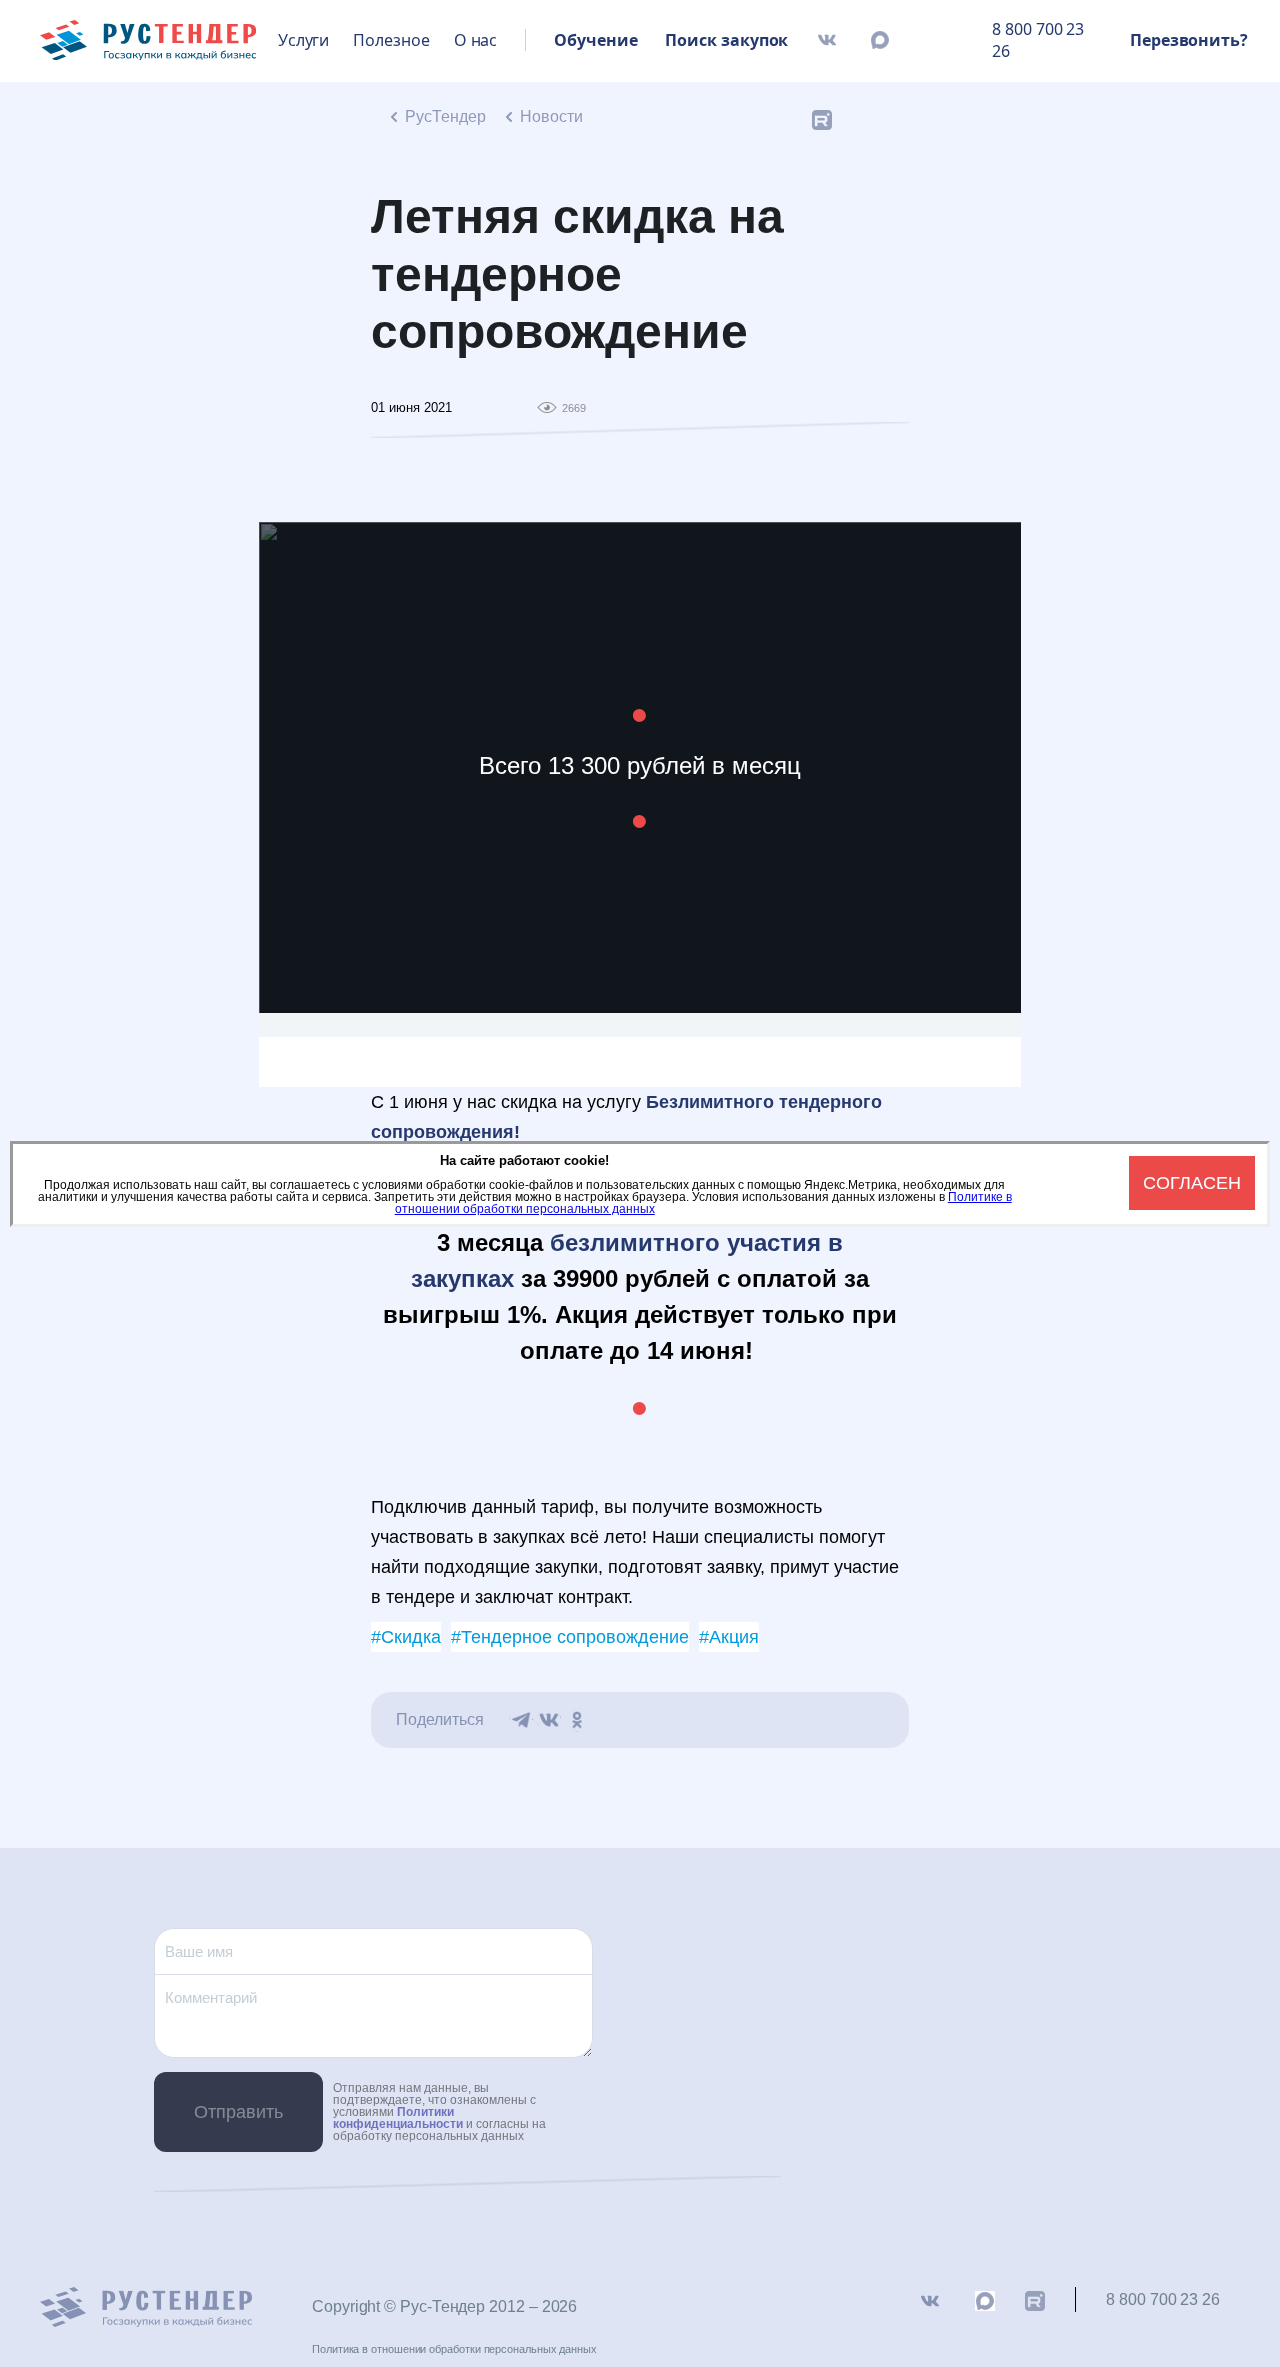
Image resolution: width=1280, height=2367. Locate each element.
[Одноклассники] (577, 1720)
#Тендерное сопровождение (570, 1637)
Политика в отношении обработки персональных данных (454, 2349)
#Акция (729, 1637)
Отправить (238, 2112)
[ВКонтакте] (549, 1720)
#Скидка (406, 1637)
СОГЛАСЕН (1192, 1183)
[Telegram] (521, 1720)
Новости (551, 116)
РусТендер (445, 116)
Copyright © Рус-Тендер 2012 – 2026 (444, 2306)
